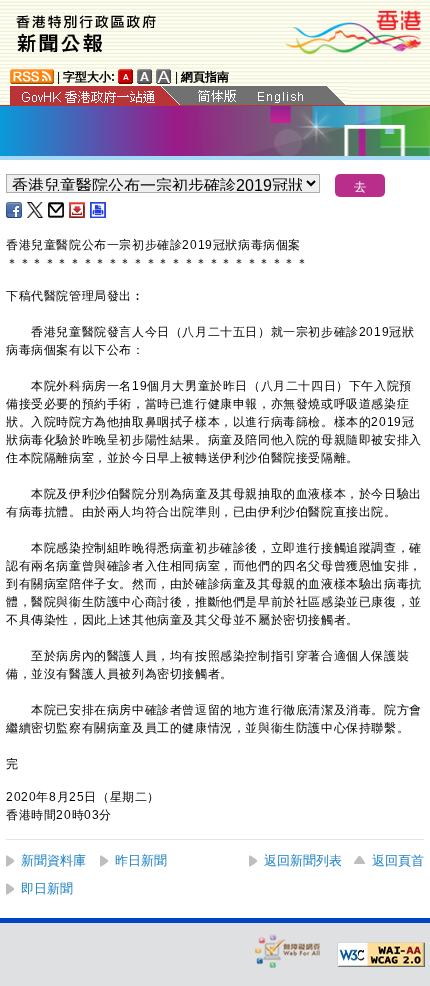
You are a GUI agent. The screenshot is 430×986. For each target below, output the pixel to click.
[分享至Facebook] (15, 210)
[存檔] (78, 210)
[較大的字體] (145, 76)
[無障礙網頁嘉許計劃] (288, 950)
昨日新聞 (141, 860)
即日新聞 (47, 888)
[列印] (99, 210)
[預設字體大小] (126, 76)
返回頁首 (398, 860)
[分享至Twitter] (36, 210)
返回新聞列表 (303, 860)
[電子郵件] (57, 210)
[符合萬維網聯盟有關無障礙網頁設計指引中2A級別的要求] (381, 955)
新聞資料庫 (53, 860)
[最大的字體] (164, 76)
